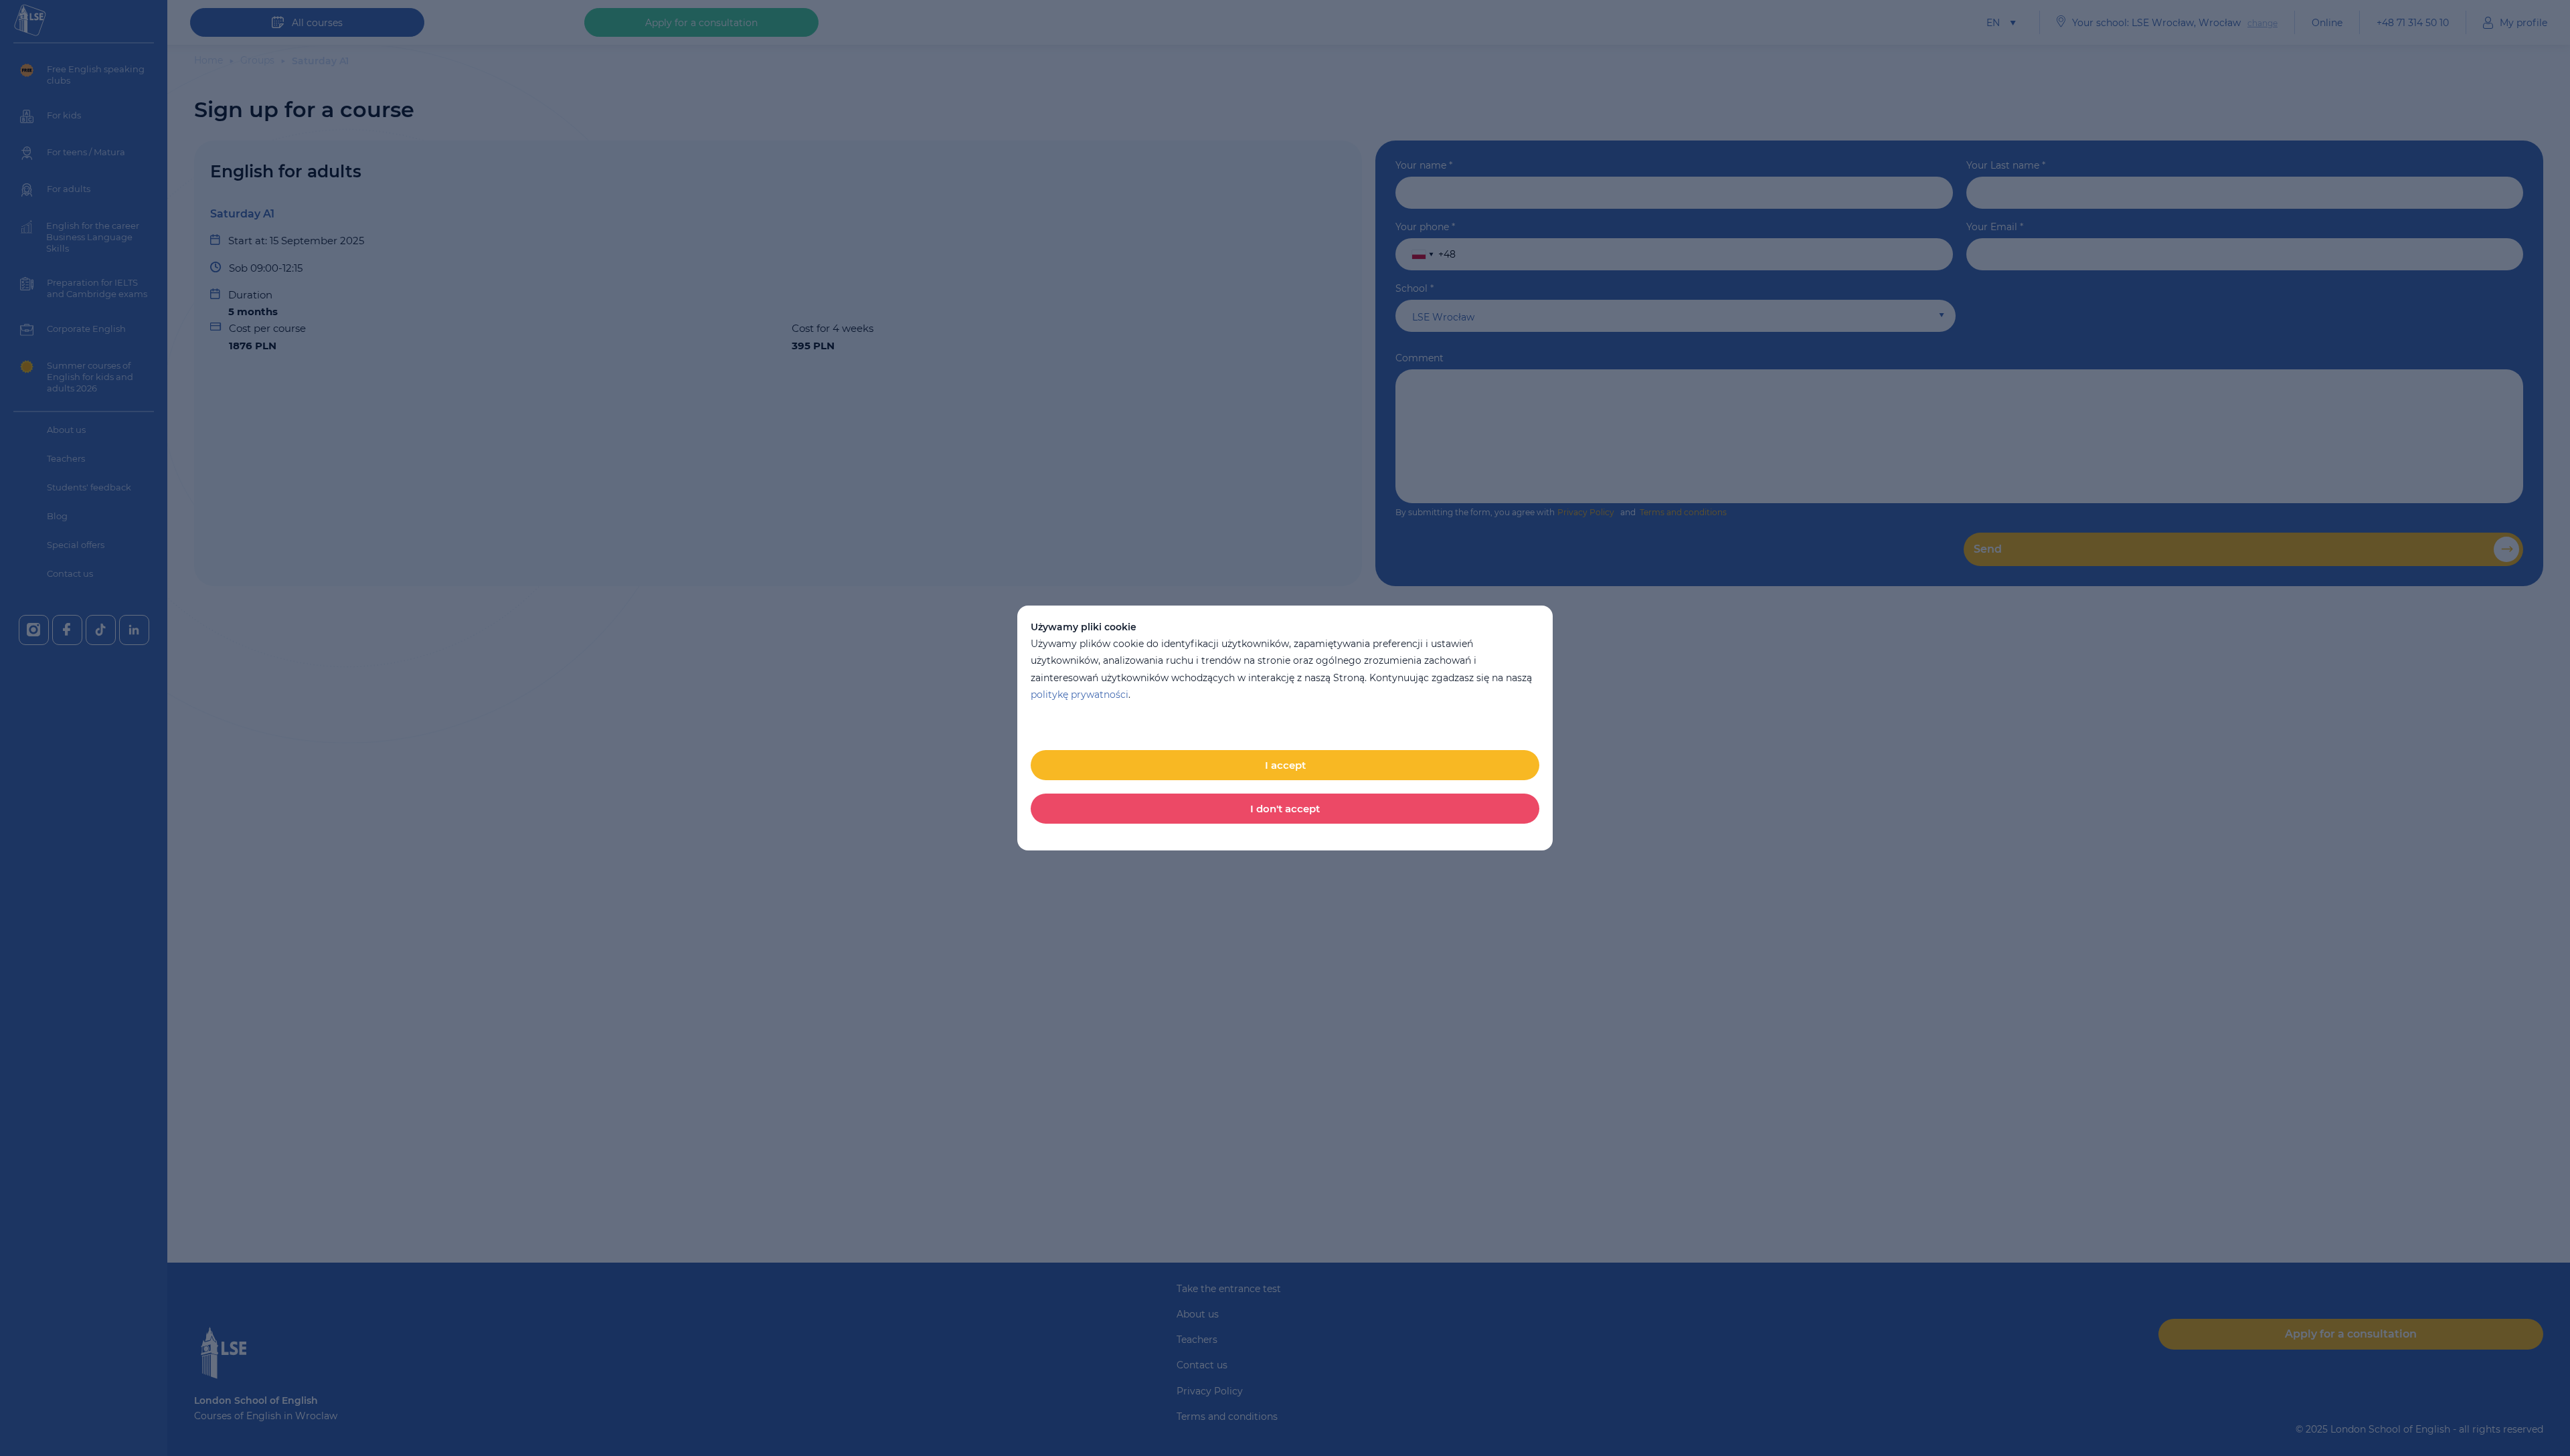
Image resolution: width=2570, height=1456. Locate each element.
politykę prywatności (1080, 695)
